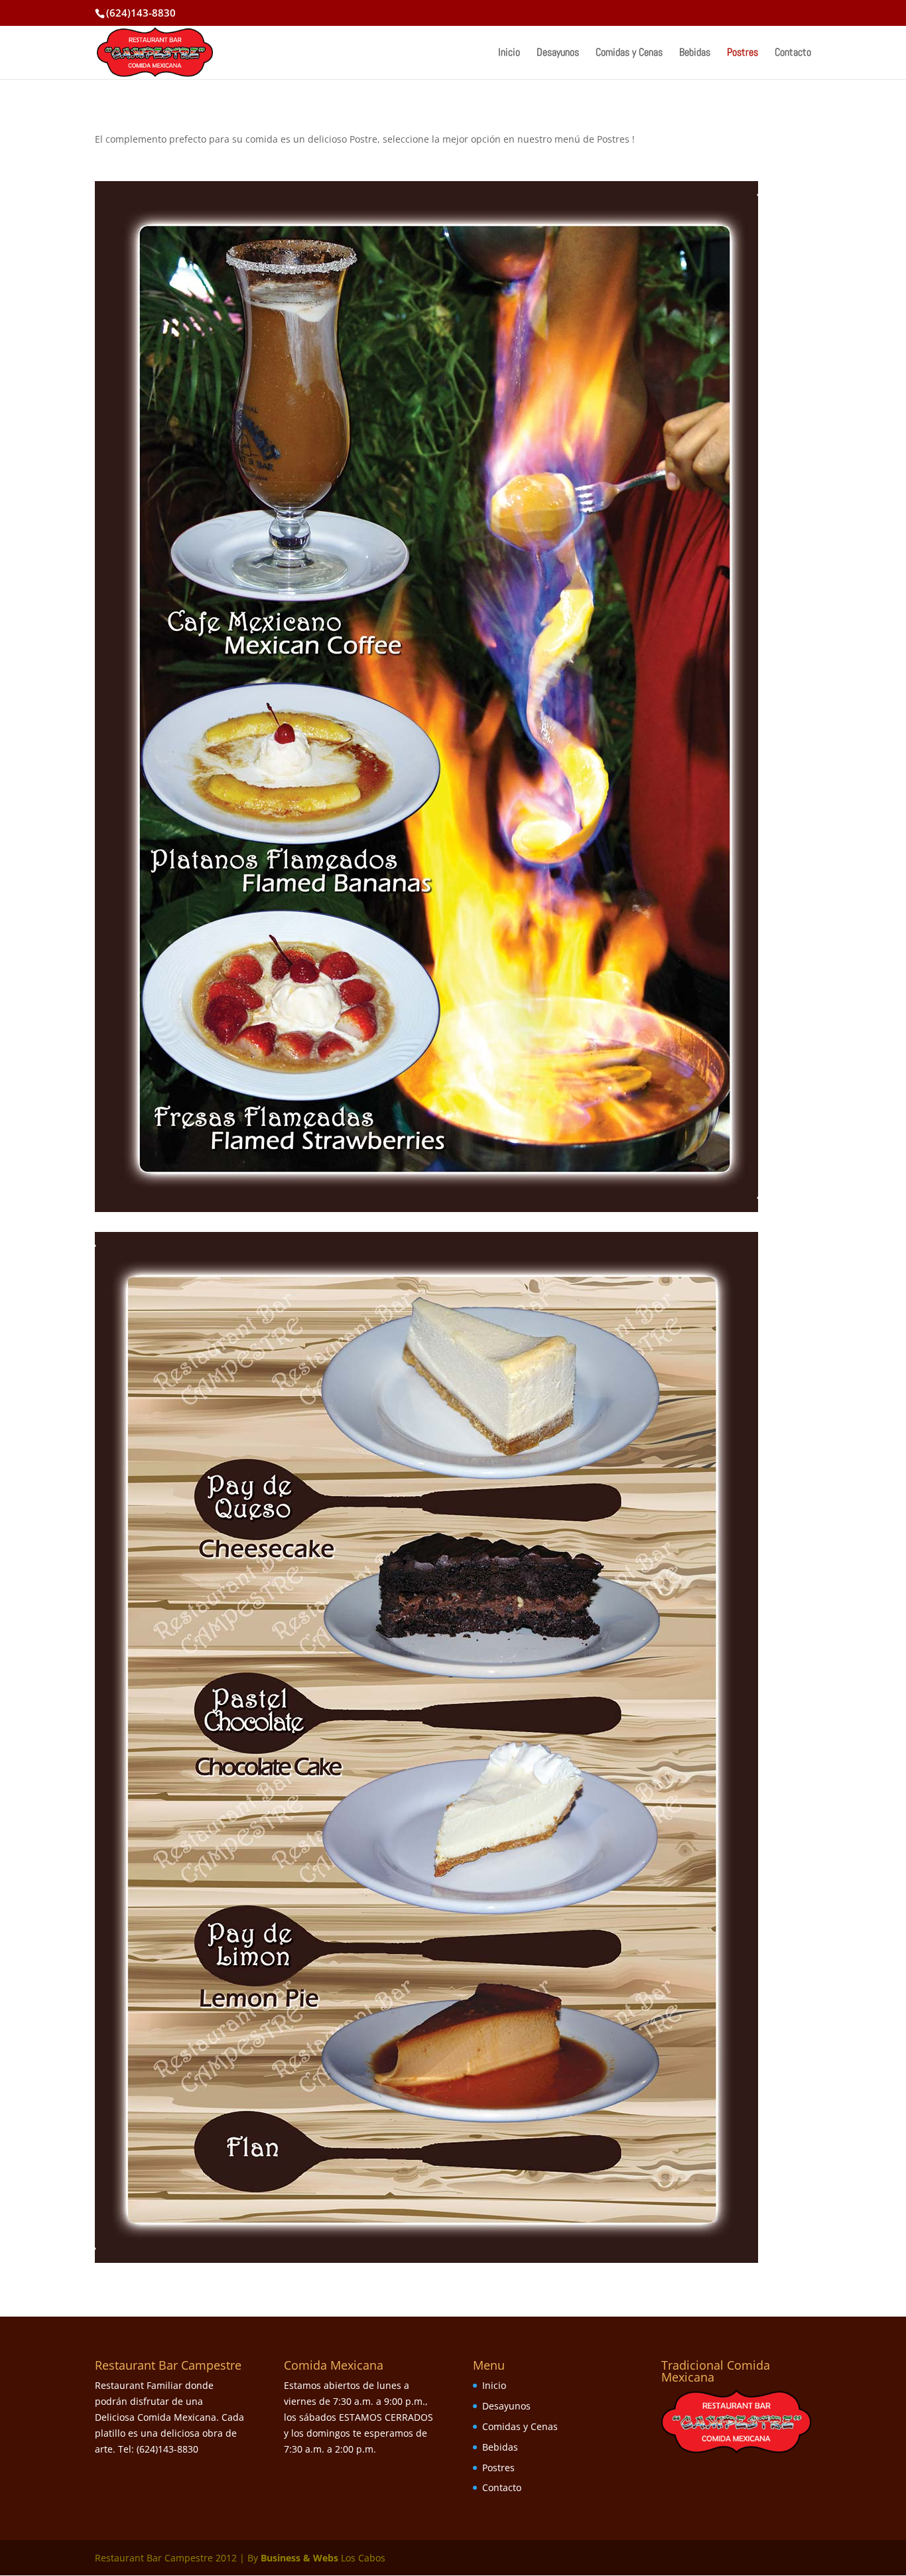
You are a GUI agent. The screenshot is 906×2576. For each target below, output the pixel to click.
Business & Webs (299, 2558)
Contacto (793, 53)
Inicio (509, 53)
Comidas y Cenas (629, 53)
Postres (743, 53)
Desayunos (558, 53)
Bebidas (695, 53)
